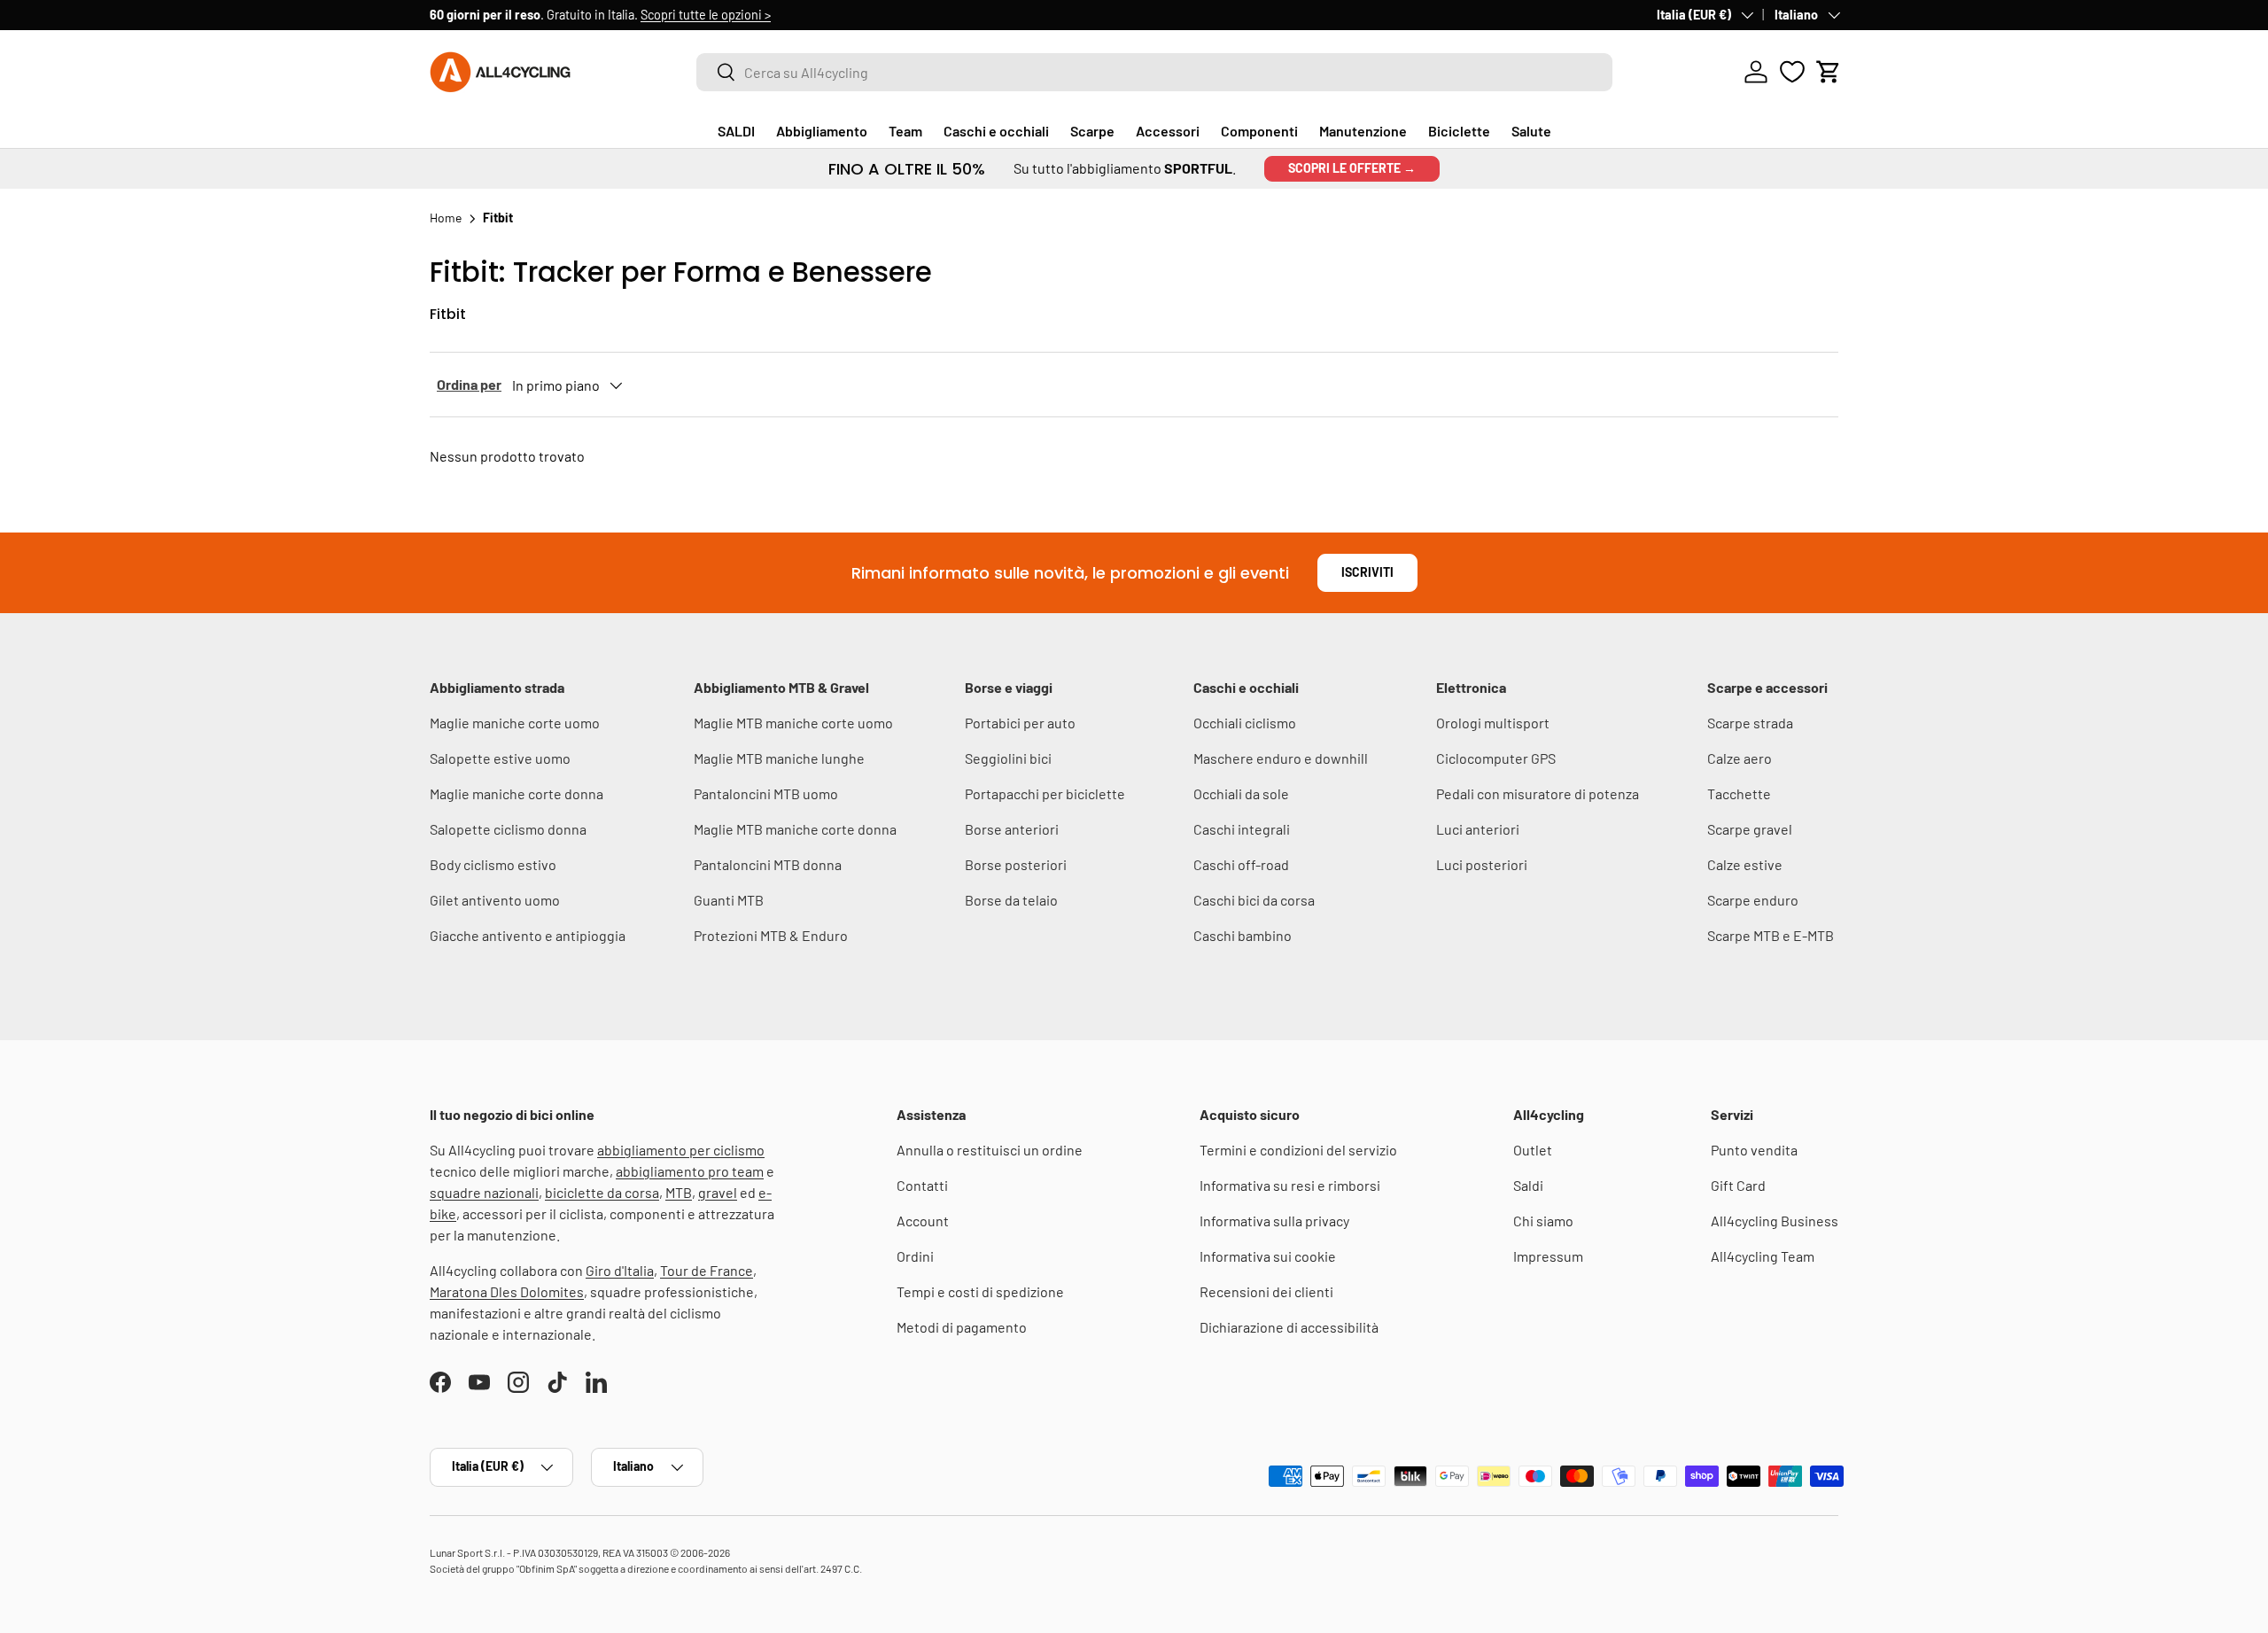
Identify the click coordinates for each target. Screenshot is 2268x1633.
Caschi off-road (1241, 864)
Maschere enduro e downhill (1281, 758)
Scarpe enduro (1753, 900)
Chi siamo (1543, 1221)
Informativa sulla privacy (1274, 1221)
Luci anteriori (1478, 829)
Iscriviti (1367, 572)
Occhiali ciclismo (1245, 723)
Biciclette (1459, 131)
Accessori (1168, 131)
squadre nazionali (484, 1192)
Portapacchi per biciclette (1045, 793)
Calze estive (1745, 864)
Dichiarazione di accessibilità (1289, 1327)
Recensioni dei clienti (1266, 1291)
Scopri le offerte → (1352, 168)
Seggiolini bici (1008, 758)
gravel (718, 1192)
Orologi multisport (1493, 723)
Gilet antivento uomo (495, 900)
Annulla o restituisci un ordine (990, 1150)
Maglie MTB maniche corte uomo (793, 723)
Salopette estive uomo (500, 758)
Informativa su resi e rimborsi (1290, 1185)
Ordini (915, 1256)
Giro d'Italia (620, 1270)
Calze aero (1740, 758)
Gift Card (1738, 1185)
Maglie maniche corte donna (517, 793)
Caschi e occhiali (996, 131)
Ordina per (469, 384)
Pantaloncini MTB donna (768, 864)
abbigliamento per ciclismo (681, 1150)
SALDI (736, 131)
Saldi (1528, 1185)
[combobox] (1154, 72)
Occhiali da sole (1241, 793)
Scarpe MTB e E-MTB (1771, 935)
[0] (1792, 72)
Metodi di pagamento (962, 1327)
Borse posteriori (1016, 864)
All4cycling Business (1775, 1221)
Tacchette (1739, 793)
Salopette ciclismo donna (508, 829)
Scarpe (1092, 131)
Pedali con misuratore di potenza (1538, 793)
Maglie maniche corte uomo (515, 723)
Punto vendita (1754, 1150)
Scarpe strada (1750, 723)
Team (905, 131)
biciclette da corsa (602, 1192)
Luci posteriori (1482, 864)
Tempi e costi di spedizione (980, 1291)
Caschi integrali (1242, 829)
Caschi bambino (1243, 935)
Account (923, 1221)
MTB (679, 1192)
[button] (1829, 72)
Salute (1531, 131)
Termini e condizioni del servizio (1298, 1150)
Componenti (1259, 131)
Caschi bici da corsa (1254, 900)
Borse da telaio (1011, 900)
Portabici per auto (1020, 723)
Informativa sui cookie (1268, 1256)
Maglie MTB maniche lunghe (779, 758)
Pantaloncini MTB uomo (766, 793)
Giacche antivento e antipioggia (528, 935)
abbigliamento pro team (690, 1171)
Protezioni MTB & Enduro (771, 935)
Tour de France (707, 1270)
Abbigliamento (822, 131)
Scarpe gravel (1750, 829)
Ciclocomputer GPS (1496, 758)
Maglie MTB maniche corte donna (795, 829)
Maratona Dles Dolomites (507, 1291)
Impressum (1548, 1256)
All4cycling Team (1763, 1256)
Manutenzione (1363, 131)
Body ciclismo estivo (493, 864)
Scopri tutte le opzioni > (706, 15)
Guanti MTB (729, 900)
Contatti (922, 1185)
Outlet (1533, 1150)
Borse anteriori (1012, 829)
